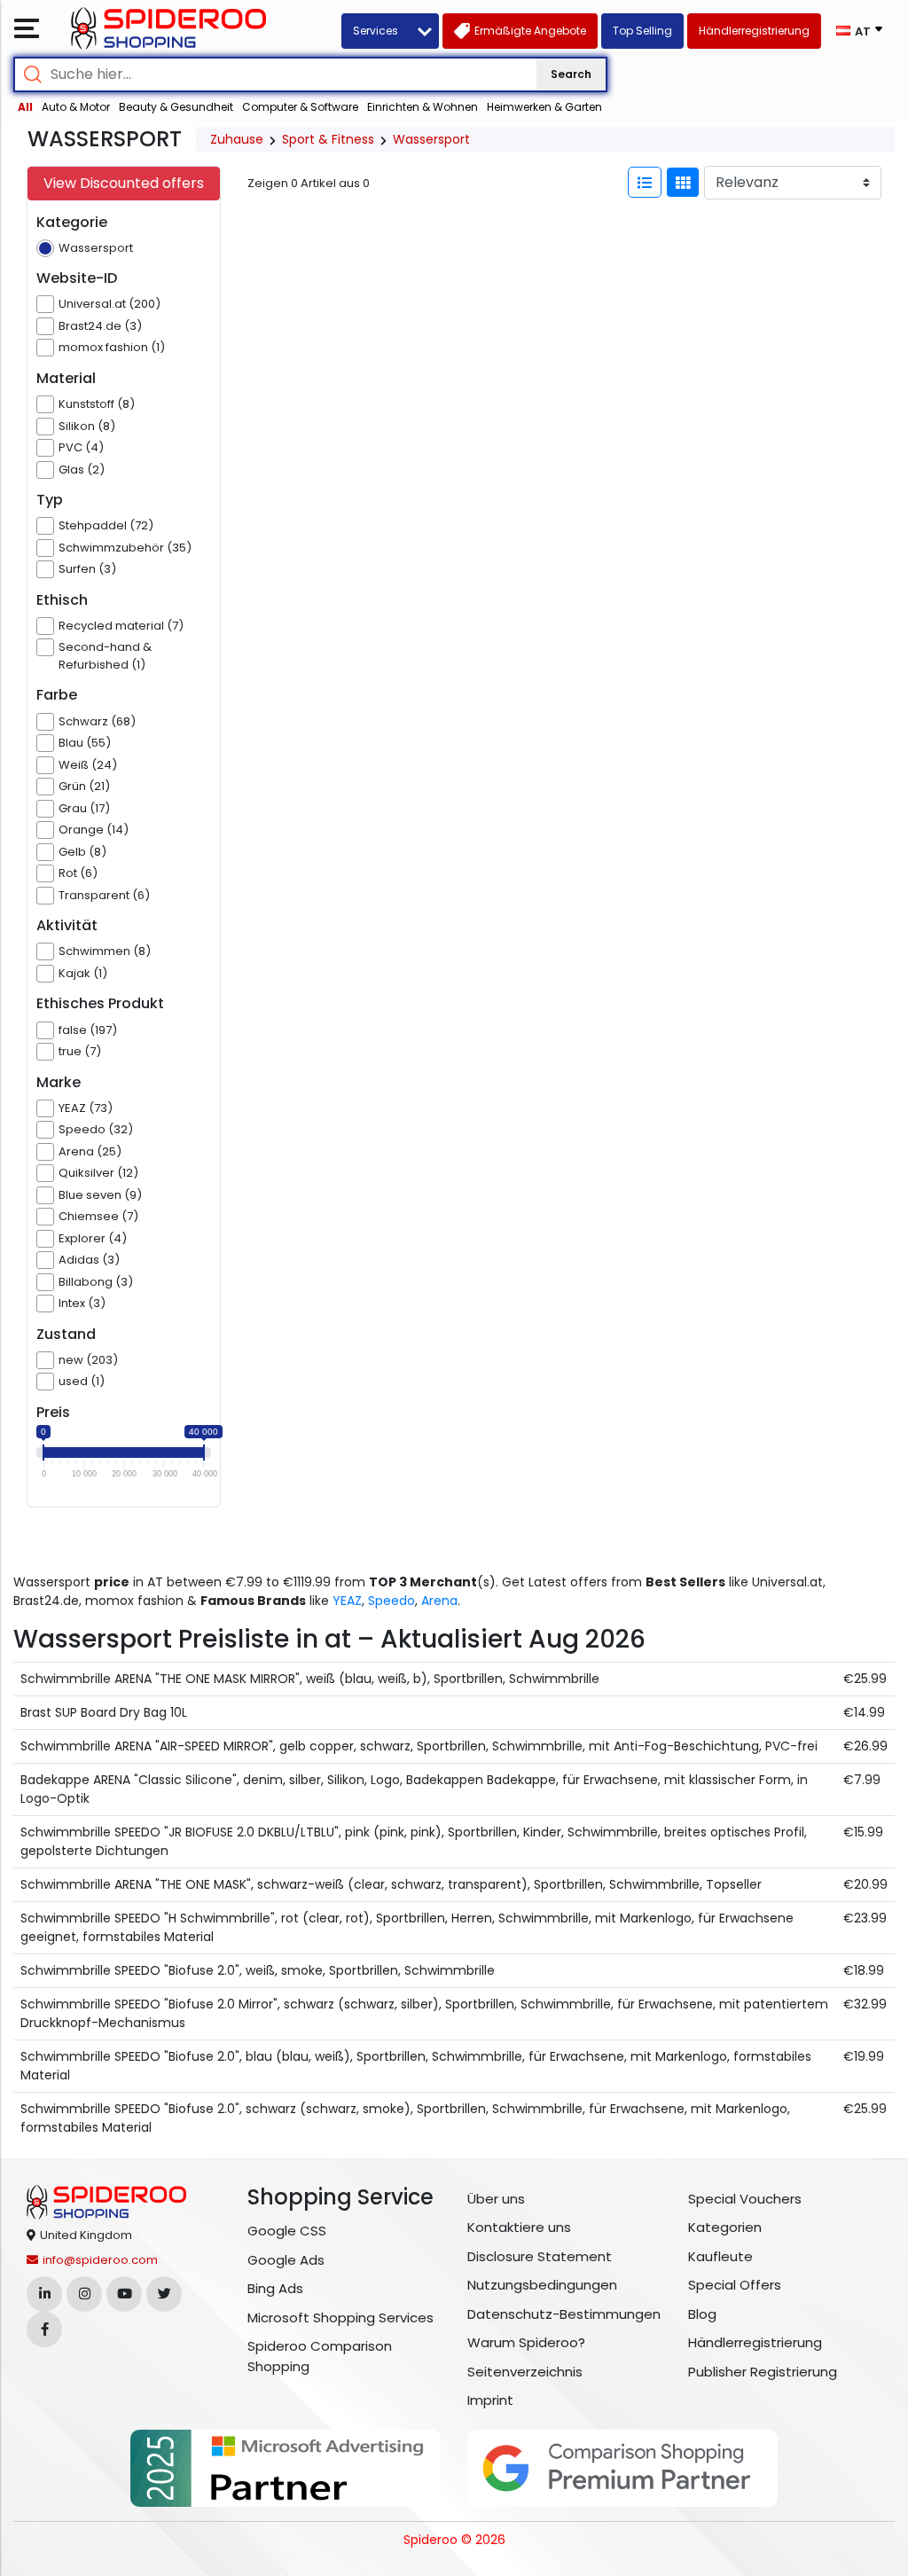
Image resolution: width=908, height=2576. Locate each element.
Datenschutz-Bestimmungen (564, 2314)
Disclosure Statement (540, 2256)
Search (571, 74)
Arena (439, 1601)
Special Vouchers (745, 2199)
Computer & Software (300, 107)
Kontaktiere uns (519, 2227)
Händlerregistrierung (755, 2342)
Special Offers (735, 2285)
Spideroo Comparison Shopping (320, 2356)
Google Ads (286, 2260)
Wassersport (431, 139)
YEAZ (347, 1601)
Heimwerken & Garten (544, 107)
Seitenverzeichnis (525, 2372)
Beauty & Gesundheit (176, 107)
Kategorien (725, 2227)
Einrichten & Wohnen (423, 107)
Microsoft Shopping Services (340, 2318)
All (25, 107)
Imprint (490, 2400)
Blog (702, 2314)
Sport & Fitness (328, 139)
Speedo (391, 1601)
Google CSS (287, 2231)
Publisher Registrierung (763, 2372)
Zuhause (237, 139)
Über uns (496, 2199)
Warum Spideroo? (526, 2342)
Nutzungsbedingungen (542, 2285)
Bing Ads (275, 2288)
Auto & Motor (76, 107)
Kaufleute (720, 2256)
